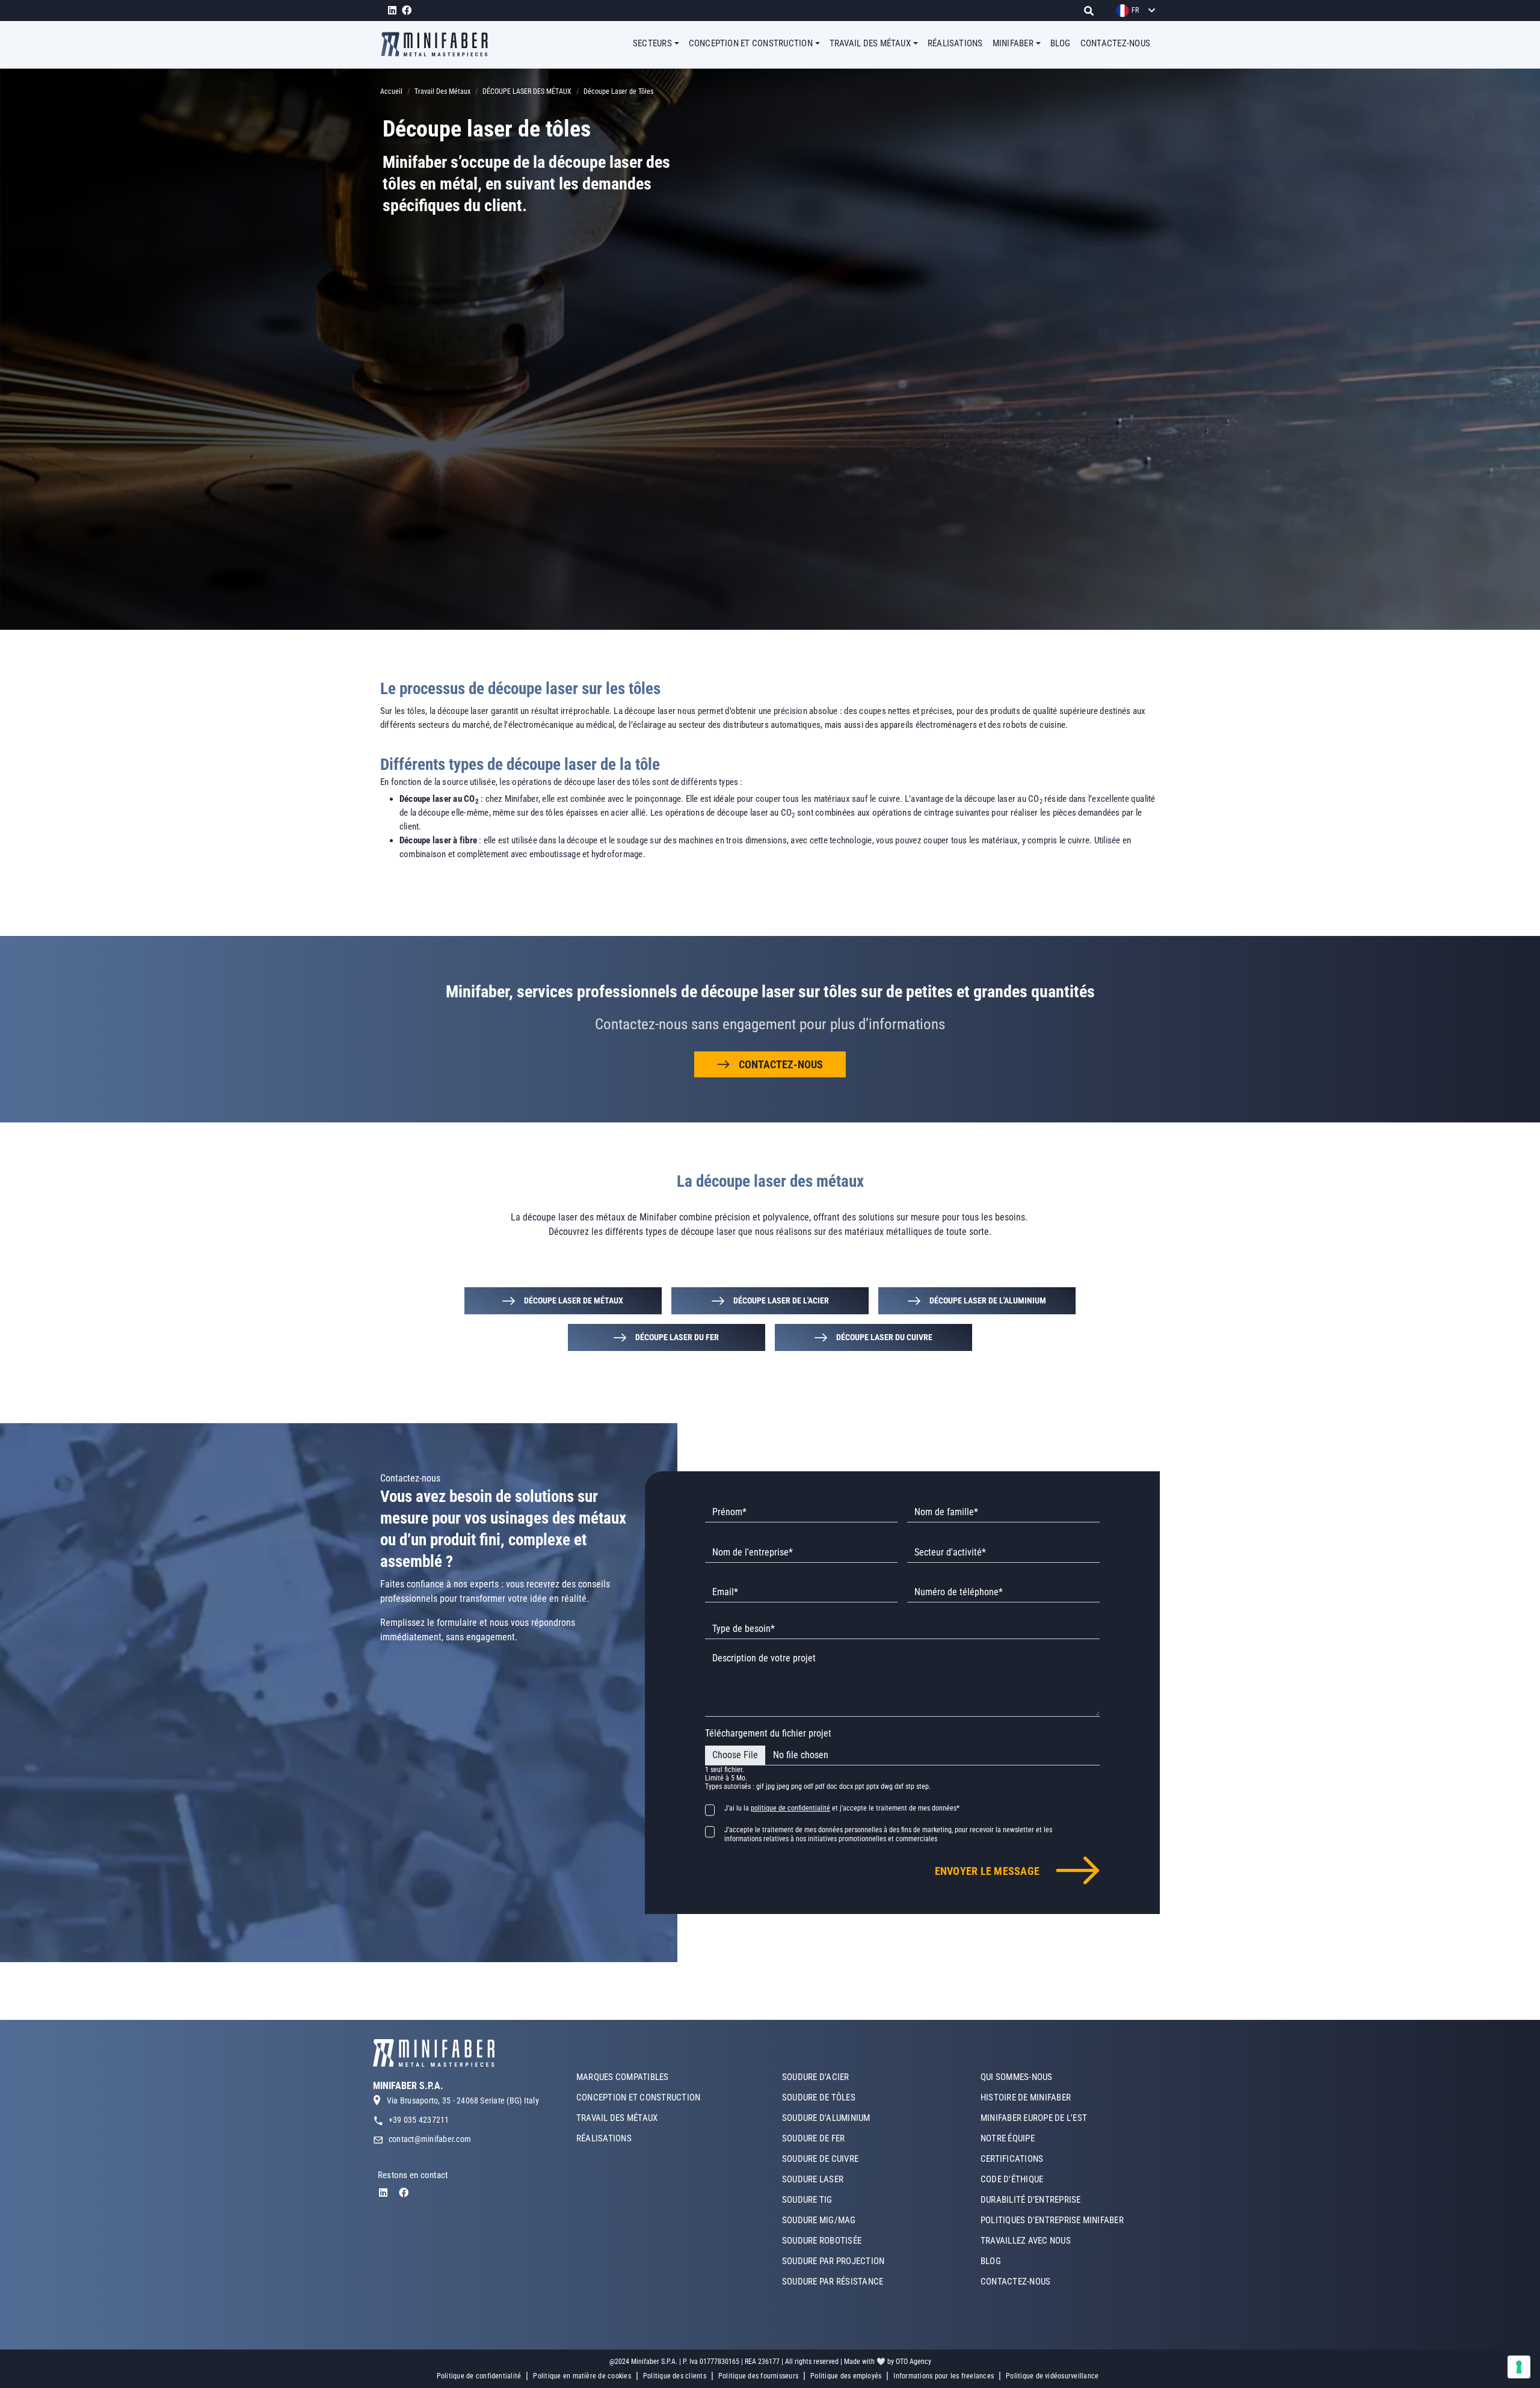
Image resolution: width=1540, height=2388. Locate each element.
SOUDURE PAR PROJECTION (833, 2261)
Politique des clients (675, 2376)
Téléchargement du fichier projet (768, 1733)
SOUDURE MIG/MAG (819, 2220)
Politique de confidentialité (479, 2376)
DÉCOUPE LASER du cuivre (884, 1337)
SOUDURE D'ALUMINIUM (826, 2118)
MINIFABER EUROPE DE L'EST (1034, 2118)
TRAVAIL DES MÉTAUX (617, 2118)
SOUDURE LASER (813, 2179)
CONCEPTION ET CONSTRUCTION (638, 2097)
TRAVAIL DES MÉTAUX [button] (870, 43)
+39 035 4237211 (419, 2120)
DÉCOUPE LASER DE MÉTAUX (574, 1300)
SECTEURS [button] (652, 43)
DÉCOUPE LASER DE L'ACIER (781, 1300)
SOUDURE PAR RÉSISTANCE (833, 2282)
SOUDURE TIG (807, 2200)
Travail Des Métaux (442, 91)
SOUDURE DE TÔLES (819, 2097)
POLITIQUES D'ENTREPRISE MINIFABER (1052, 2220)
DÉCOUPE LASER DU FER (677, 1337)
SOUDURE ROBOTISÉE (822, 2241)
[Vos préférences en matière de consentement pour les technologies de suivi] (1519, 2367)
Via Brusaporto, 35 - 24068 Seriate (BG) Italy (463, 2100)
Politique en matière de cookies (582, 2376)
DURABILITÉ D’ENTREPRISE (1031, 2200)
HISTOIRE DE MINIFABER (1026, 2097)
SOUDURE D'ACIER (816, 2077)
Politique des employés (846, 2376)
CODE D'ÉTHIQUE (1012, 2179)
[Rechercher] (1092, 11)
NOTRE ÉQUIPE (1008, 2138)
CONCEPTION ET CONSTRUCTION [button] (751, 43)
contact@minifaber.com (430, 2139)
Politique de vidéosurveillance (1052, 2376)
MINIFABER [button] (1013, 43)
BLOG (1061, 43)
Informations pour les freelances (944, 2376)
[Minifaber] (439, 44)
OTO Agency (913, 2362)
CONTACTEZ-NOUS (1115, 43)
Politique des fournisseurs (758, 2376)
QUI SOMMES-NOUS (1017, 2077)
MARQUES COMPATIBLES (623, 2077)
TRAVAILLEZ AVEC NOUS (1026, 2241)
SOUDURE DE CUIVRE (820, 2159)
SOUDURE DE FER (813, 2138)
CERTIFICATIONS (1012, 2159)
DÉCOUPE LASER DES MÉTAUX (527, 91)
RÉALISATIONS (955, 43)
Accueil (391, 91)
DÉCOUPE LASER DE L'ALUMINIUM (988, 1300)
